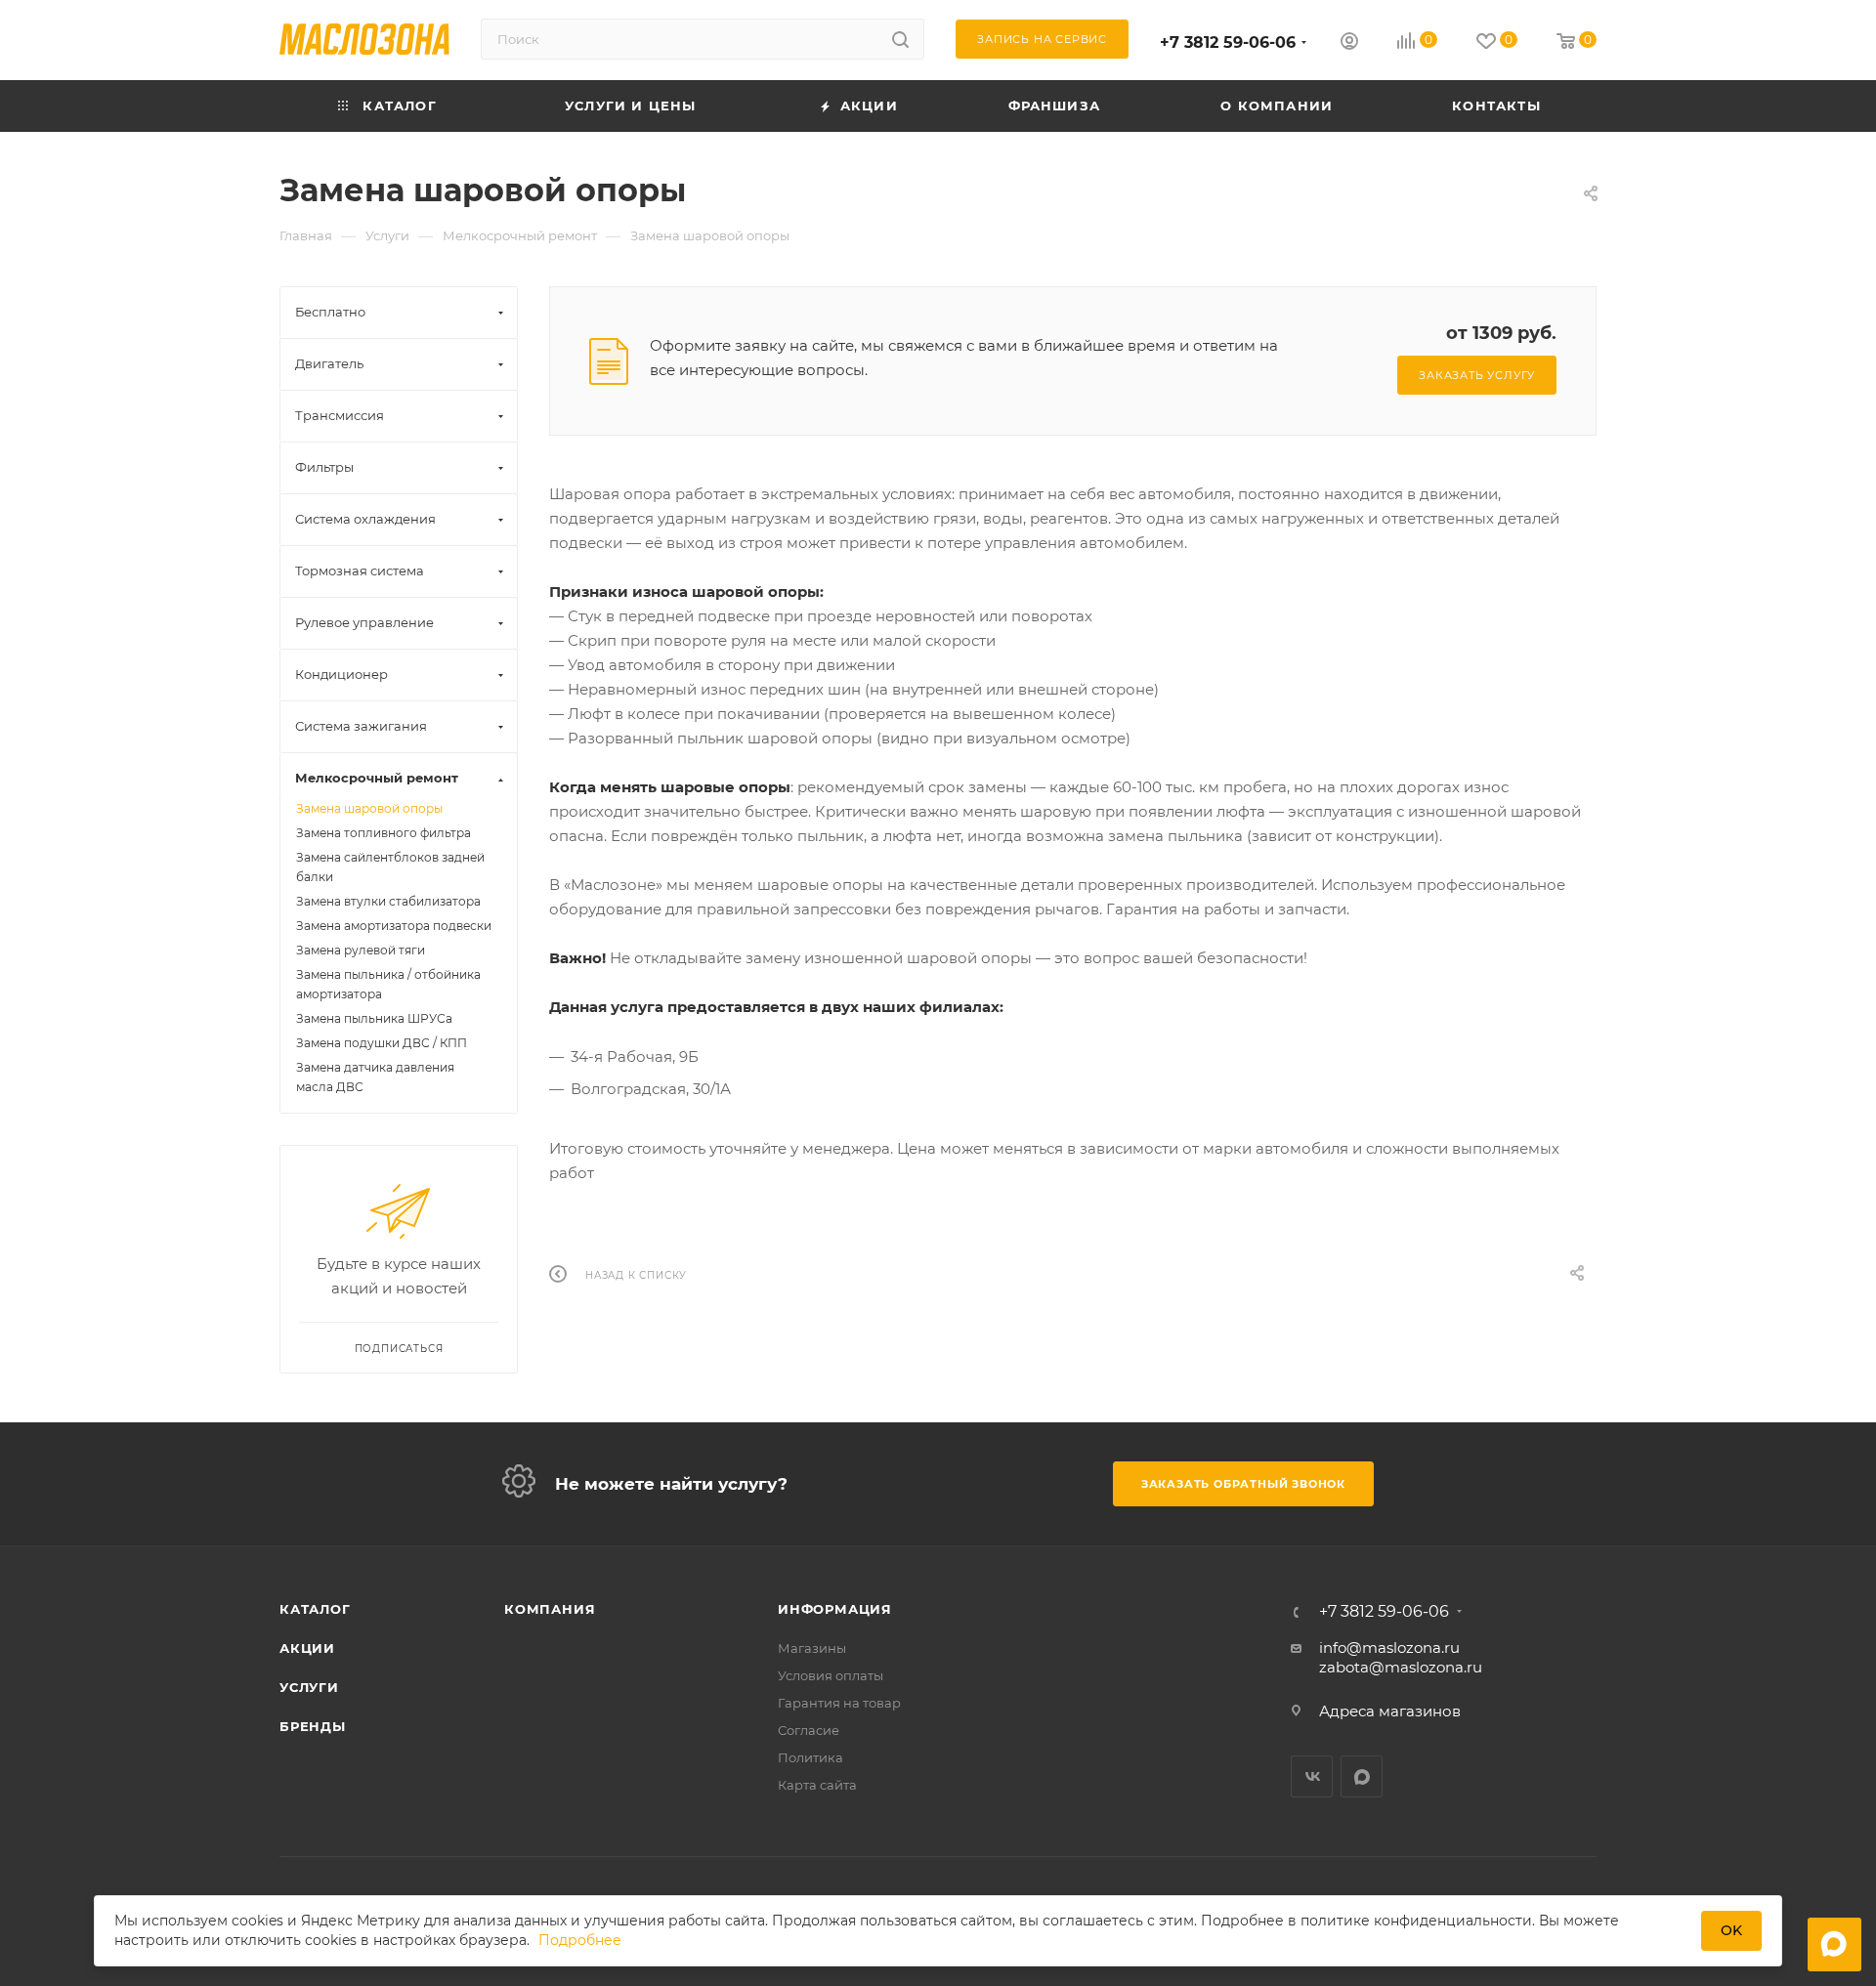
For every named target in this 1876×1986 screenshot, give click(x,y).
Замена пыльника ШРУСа (374, 1018)
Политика (810, 1757)
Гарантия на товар (839, 1703)
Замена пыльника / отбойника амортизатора (388, 984)
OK (1731, 1930)
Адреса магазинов (1390, 1711)
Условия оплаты (831, 1675)
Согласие (809, 1730)
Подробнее (580, 1940)
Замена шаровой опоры (369, 808)
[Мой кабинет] (1349, 43)
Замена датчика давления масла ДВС (375, 1077)
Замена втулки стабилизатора (388, 901)
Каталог (315, 1609)
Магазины (812, 1648)
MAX (1362, 1776)
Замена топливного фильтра (384, 833)
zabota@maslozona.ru (1401, 1667)
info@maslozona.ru (1389, 1648)
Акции (307, 1648)
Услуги (309, 1687)
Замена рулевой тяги (361, 950)
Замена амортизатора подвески (394, 926)
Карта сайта (817, 1785)
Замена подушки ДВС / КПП (382, 1043)
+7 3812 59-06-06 (1228, 42)
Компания (550, 1609)
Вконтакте (1312, 1776)
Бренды (313, 1726)
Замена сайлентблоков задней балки (390, 867)
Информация (835, 1609)
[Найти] (900, 39)
